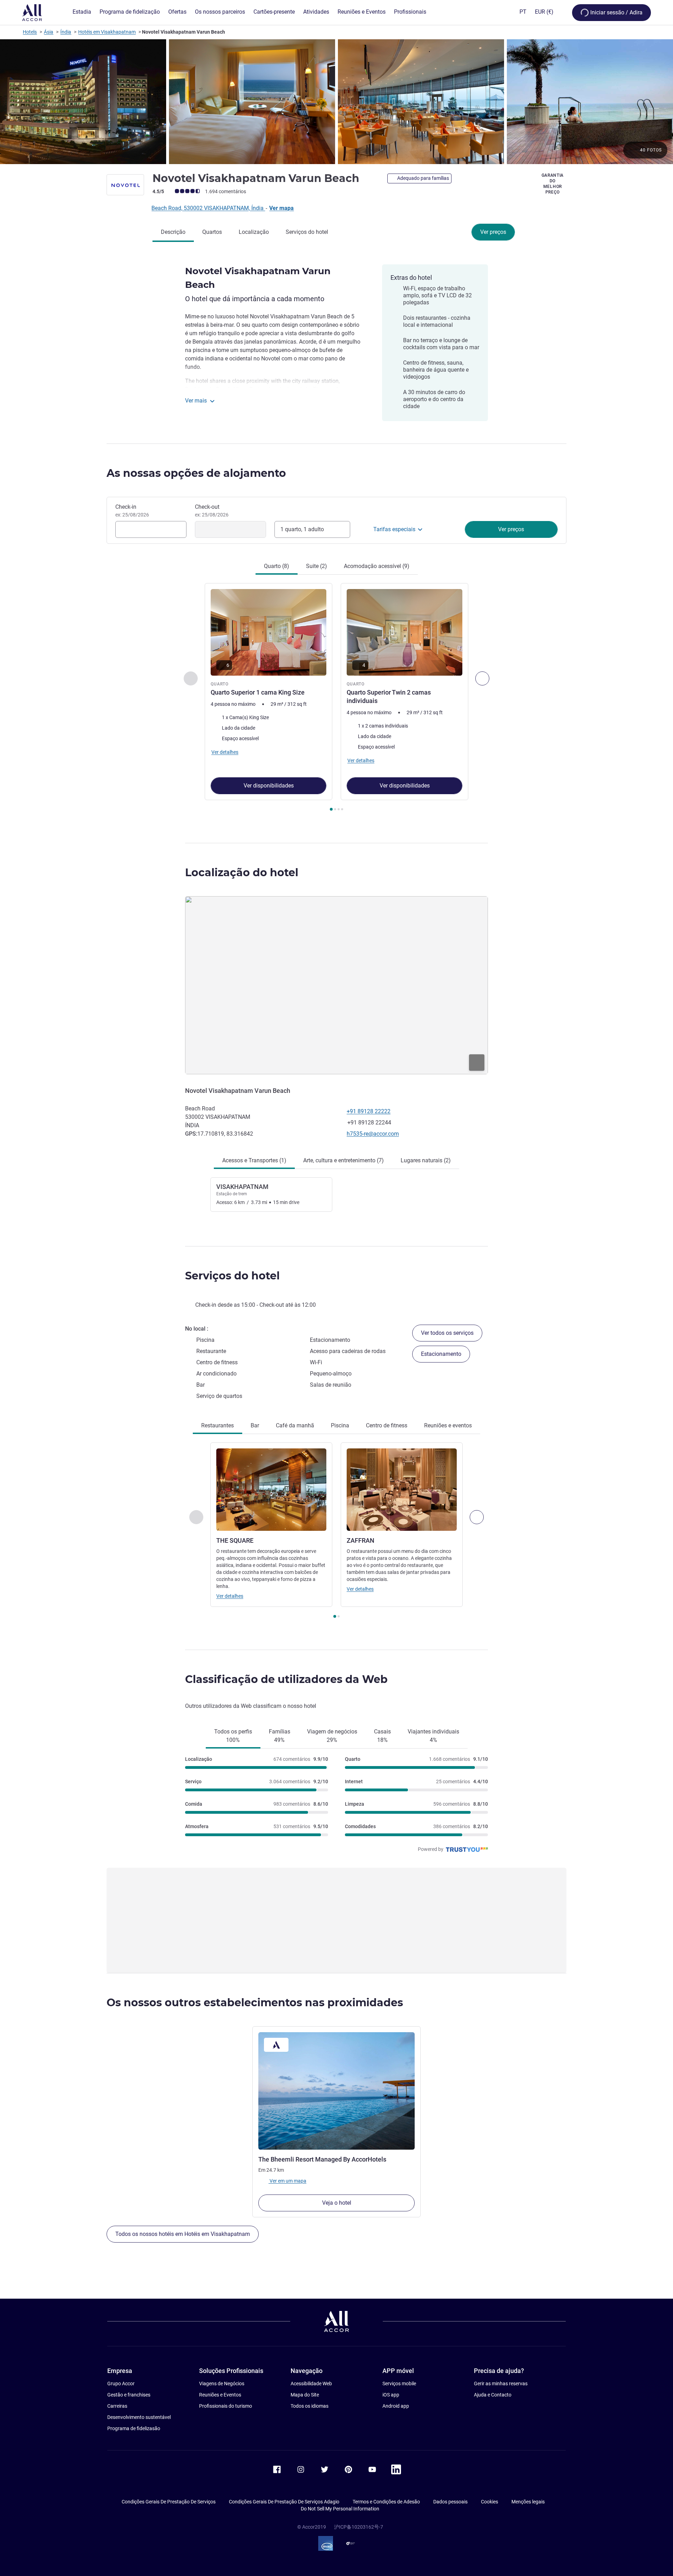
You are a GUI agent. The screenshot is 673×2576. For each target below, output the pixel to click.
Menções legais (528, 2502)
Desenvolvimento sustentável (139, 2417)
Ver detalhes (230, 1596)
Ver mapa (281, 208)
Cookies (490, 2502)
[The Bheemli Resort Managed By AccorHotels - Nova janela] (336, 2091)
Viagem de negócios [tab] (332, 1736)
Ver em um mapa (287, 2181)
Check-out (212, 511)
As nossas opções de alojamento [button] (196, 473)
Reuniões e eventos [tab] (448, 1425)
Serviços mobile (399, 2384)
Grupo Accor (121, 2384)
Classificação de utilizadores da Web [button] (286, 1679)
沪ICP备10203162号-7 (359, 2527)
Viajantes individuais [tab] (433, 1736)
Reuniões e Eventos (220, 2395)
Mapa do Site (305, 2395)
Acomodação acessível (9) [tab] (377, 566)
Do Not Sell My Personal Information (340, 2509)
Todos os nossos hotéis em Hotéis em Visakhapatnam (183, 2234)
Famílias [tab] (280, 1736)
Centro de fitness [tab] (387, 1425)
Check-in (132, 511)
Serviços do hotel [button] (232, 1276)
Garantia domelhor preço (553, 184)
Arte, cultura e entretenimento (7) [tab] (344, 1160)
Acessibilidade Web (311, 2384)
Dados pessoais (450, 2502)
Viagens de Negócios (222, 2384)
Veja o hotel (337, 2203)
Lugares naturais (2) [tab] (426, 1160)
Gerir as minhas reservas (501, 2384)
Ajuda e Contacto (493, 2395)
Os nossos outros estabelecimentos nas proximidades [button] (255, 2003)
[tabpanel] (336, 698)
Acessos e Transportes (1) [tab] (254, 1160)
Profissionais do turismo (226, 2406)
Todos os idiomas (310, 2406)
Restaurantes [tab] (217, 1425)
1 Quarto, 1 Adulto (302, 529)
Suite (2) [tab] (317, 566)
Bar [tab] (255, 1425)
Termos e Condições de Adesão (386, 2502)
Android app (396, 2406)
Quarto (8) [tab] (277, 566)
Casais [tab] (382, 1736)
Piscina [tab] (340, 1425)
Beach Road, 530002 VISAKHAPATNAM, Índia (208, 208)
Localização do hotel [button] (242, 873)
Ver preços (493, 232)
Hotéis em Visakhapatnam (107, 32)
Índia (66, 32)
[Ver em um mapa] (336, 985)
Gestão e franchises (129, 2395)
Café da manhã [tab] (295, 1425)
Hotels (30, 32)
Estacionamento (441, 1354)
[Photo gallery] (336, 102)
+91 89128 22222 (369, 1111)
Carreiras (117, 2406)
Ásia (49, 32)
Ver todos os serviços (447, 1333)
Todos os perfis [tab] (233, 1736)
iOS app (391, 2395)
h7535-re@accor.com (373, 1134)
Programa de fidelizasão (134, 2428)
